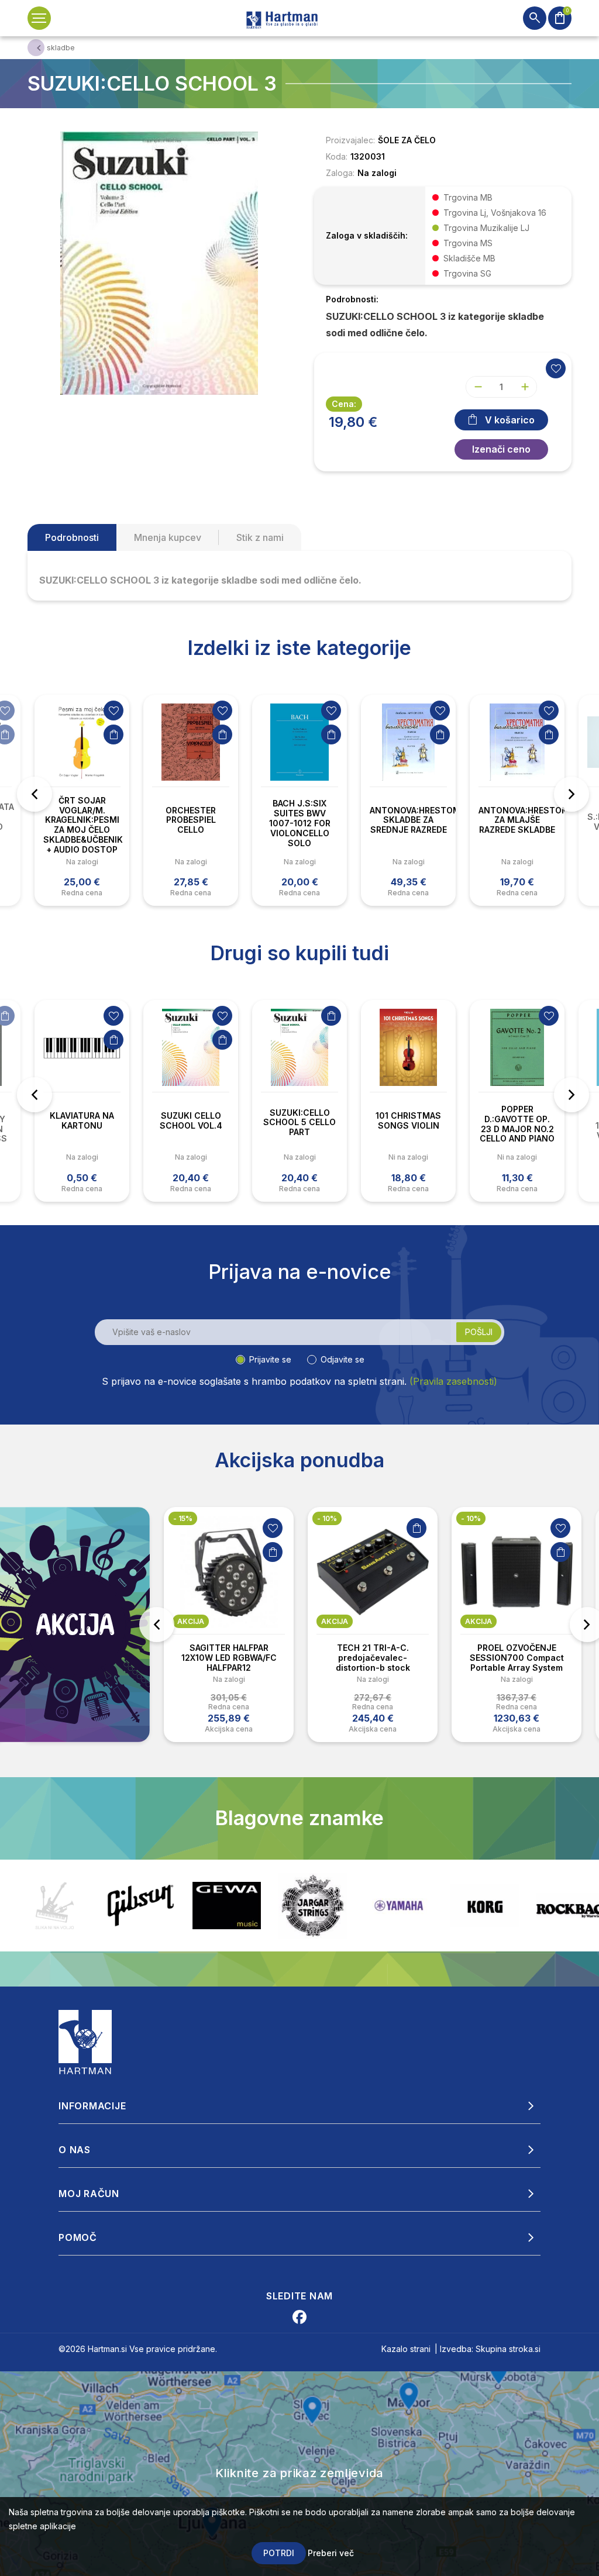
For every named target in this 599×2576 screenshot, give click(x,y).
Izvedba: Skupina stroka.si (490, 2349)
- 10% (327, 1518)
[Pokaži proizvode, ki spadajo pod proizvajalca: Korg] (399, 1906)
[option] (82, 801)
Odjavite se (342, 1359)
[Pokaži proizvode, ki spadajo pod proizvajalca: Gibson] (55, 1906)
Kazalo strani (406, 2349)
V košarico (510, 420)
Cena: (344, 404)
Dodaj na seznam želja (113, 711)
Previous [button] (35, 794)
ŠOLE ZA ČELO (407, 140)
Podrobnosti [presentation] (72, 537)
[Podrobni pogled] (159, 262)
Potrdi (279, 2553)
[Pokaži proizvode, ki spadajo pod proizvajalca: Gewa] (141, 1906)
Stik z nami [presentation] (260, 537)
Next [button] (572, 794)
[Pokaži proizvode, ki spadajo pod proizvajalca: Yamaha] (313, 1906)
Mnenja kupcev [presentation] (168, 537)
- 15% (183, 1518)
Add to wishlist (556, 368)
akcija (191, 1621)
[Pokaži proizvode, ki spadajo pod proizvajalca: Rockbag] (485, 1906)
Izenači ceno (501, 449)
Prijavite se (270, 1359)
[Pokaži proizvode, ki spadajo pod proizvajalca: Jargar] (227, 1906)
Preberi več (331, 2553)
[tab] (72, 537)
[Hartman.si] (85, 2041)
